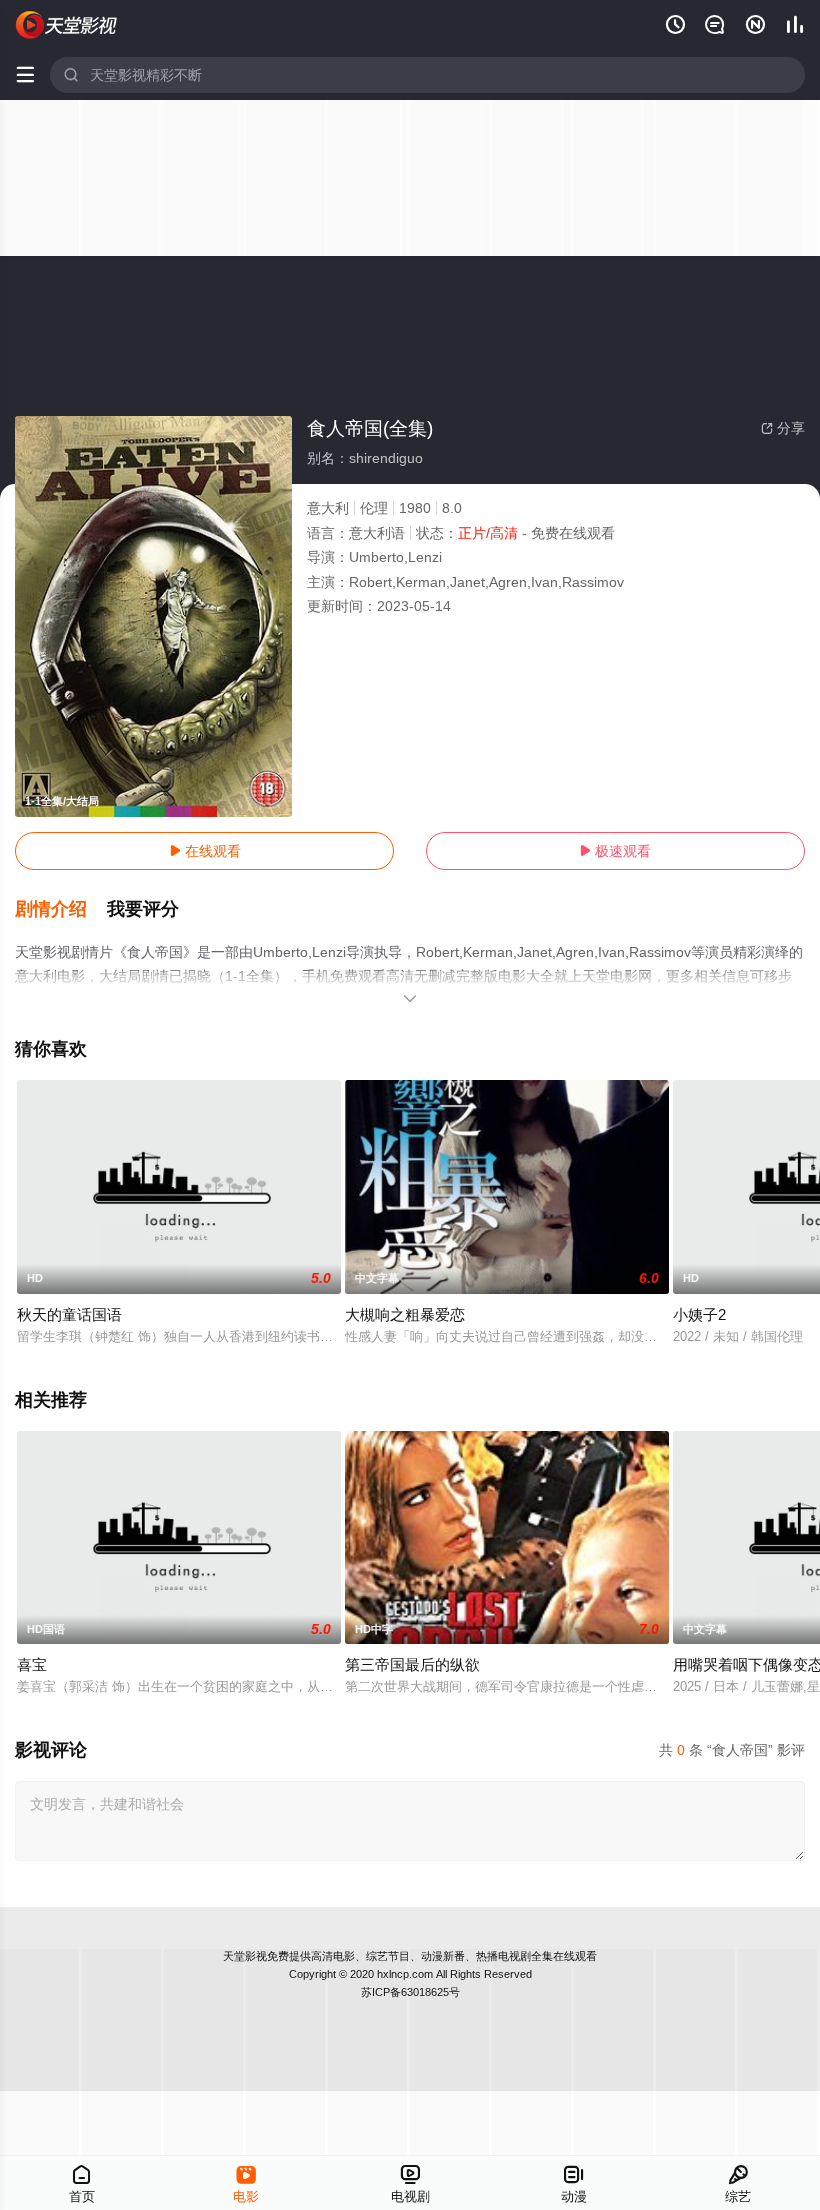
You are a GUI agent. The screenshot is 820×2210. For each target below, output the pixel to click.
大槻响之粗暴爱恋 (405, 1314)
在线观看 (205, 851)
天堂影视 (245, 1956)
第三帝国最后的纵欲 (412, 1664)
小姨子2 (699, 1314)
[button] (61, 910)
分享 (783, 428)
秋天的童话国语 (69, 1314)
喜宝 (32, 1664)
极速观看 (615, 851)
